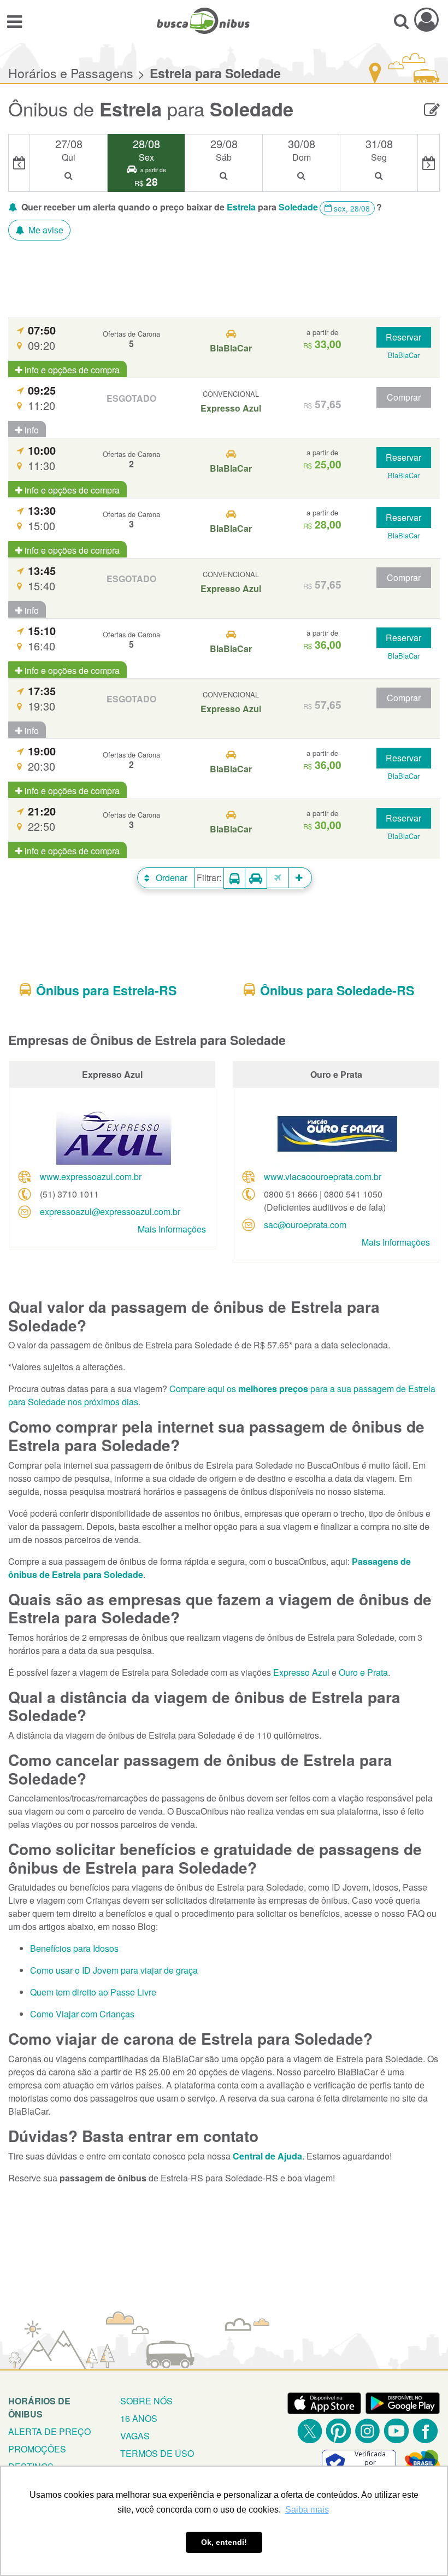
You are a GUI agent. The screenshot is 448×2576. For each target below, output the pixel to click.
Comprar (404, 397)
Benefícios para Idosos (74, 1948)
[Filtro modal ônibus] (234, 878)
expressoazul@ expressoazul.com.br (110, 1211)
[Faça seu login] (426, 19)
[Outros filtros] (300, 878)
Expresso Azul (301, 1672)
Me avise (45, 230)
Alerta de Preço (49, 2431)
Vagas (135, 2436)
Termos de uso (157, 2453)
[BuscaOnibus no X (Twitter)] (310, 2431)
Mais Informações (172, 1229)
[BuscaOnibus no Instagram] (367, 2431)
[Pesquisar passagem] (401, 21)
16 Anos (139, 2418)
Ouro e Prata (363, 1672)
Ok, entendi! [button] (224, 2542)
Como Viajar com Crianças (82, 2014)
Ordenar (170, 878)
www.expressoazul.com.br (91, 1176)
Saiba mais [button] (307, 2510)
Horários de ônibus (39, 2407)
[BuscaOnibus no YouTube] (396, 2431)
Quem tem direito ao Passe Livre (93, 1992)
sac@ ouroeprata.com (305, 1225)
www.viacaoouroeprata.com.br (323, 1176)
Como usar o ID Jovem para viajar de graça (114, 1970)
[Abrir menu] (14, 21)
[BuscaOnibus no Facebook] (425, 2431)
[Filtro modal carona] (256, 878)
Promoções (37, 2449)
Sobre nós (146, 2401)
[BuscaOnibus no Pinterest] (338, 2431)
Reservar (403, 337)
